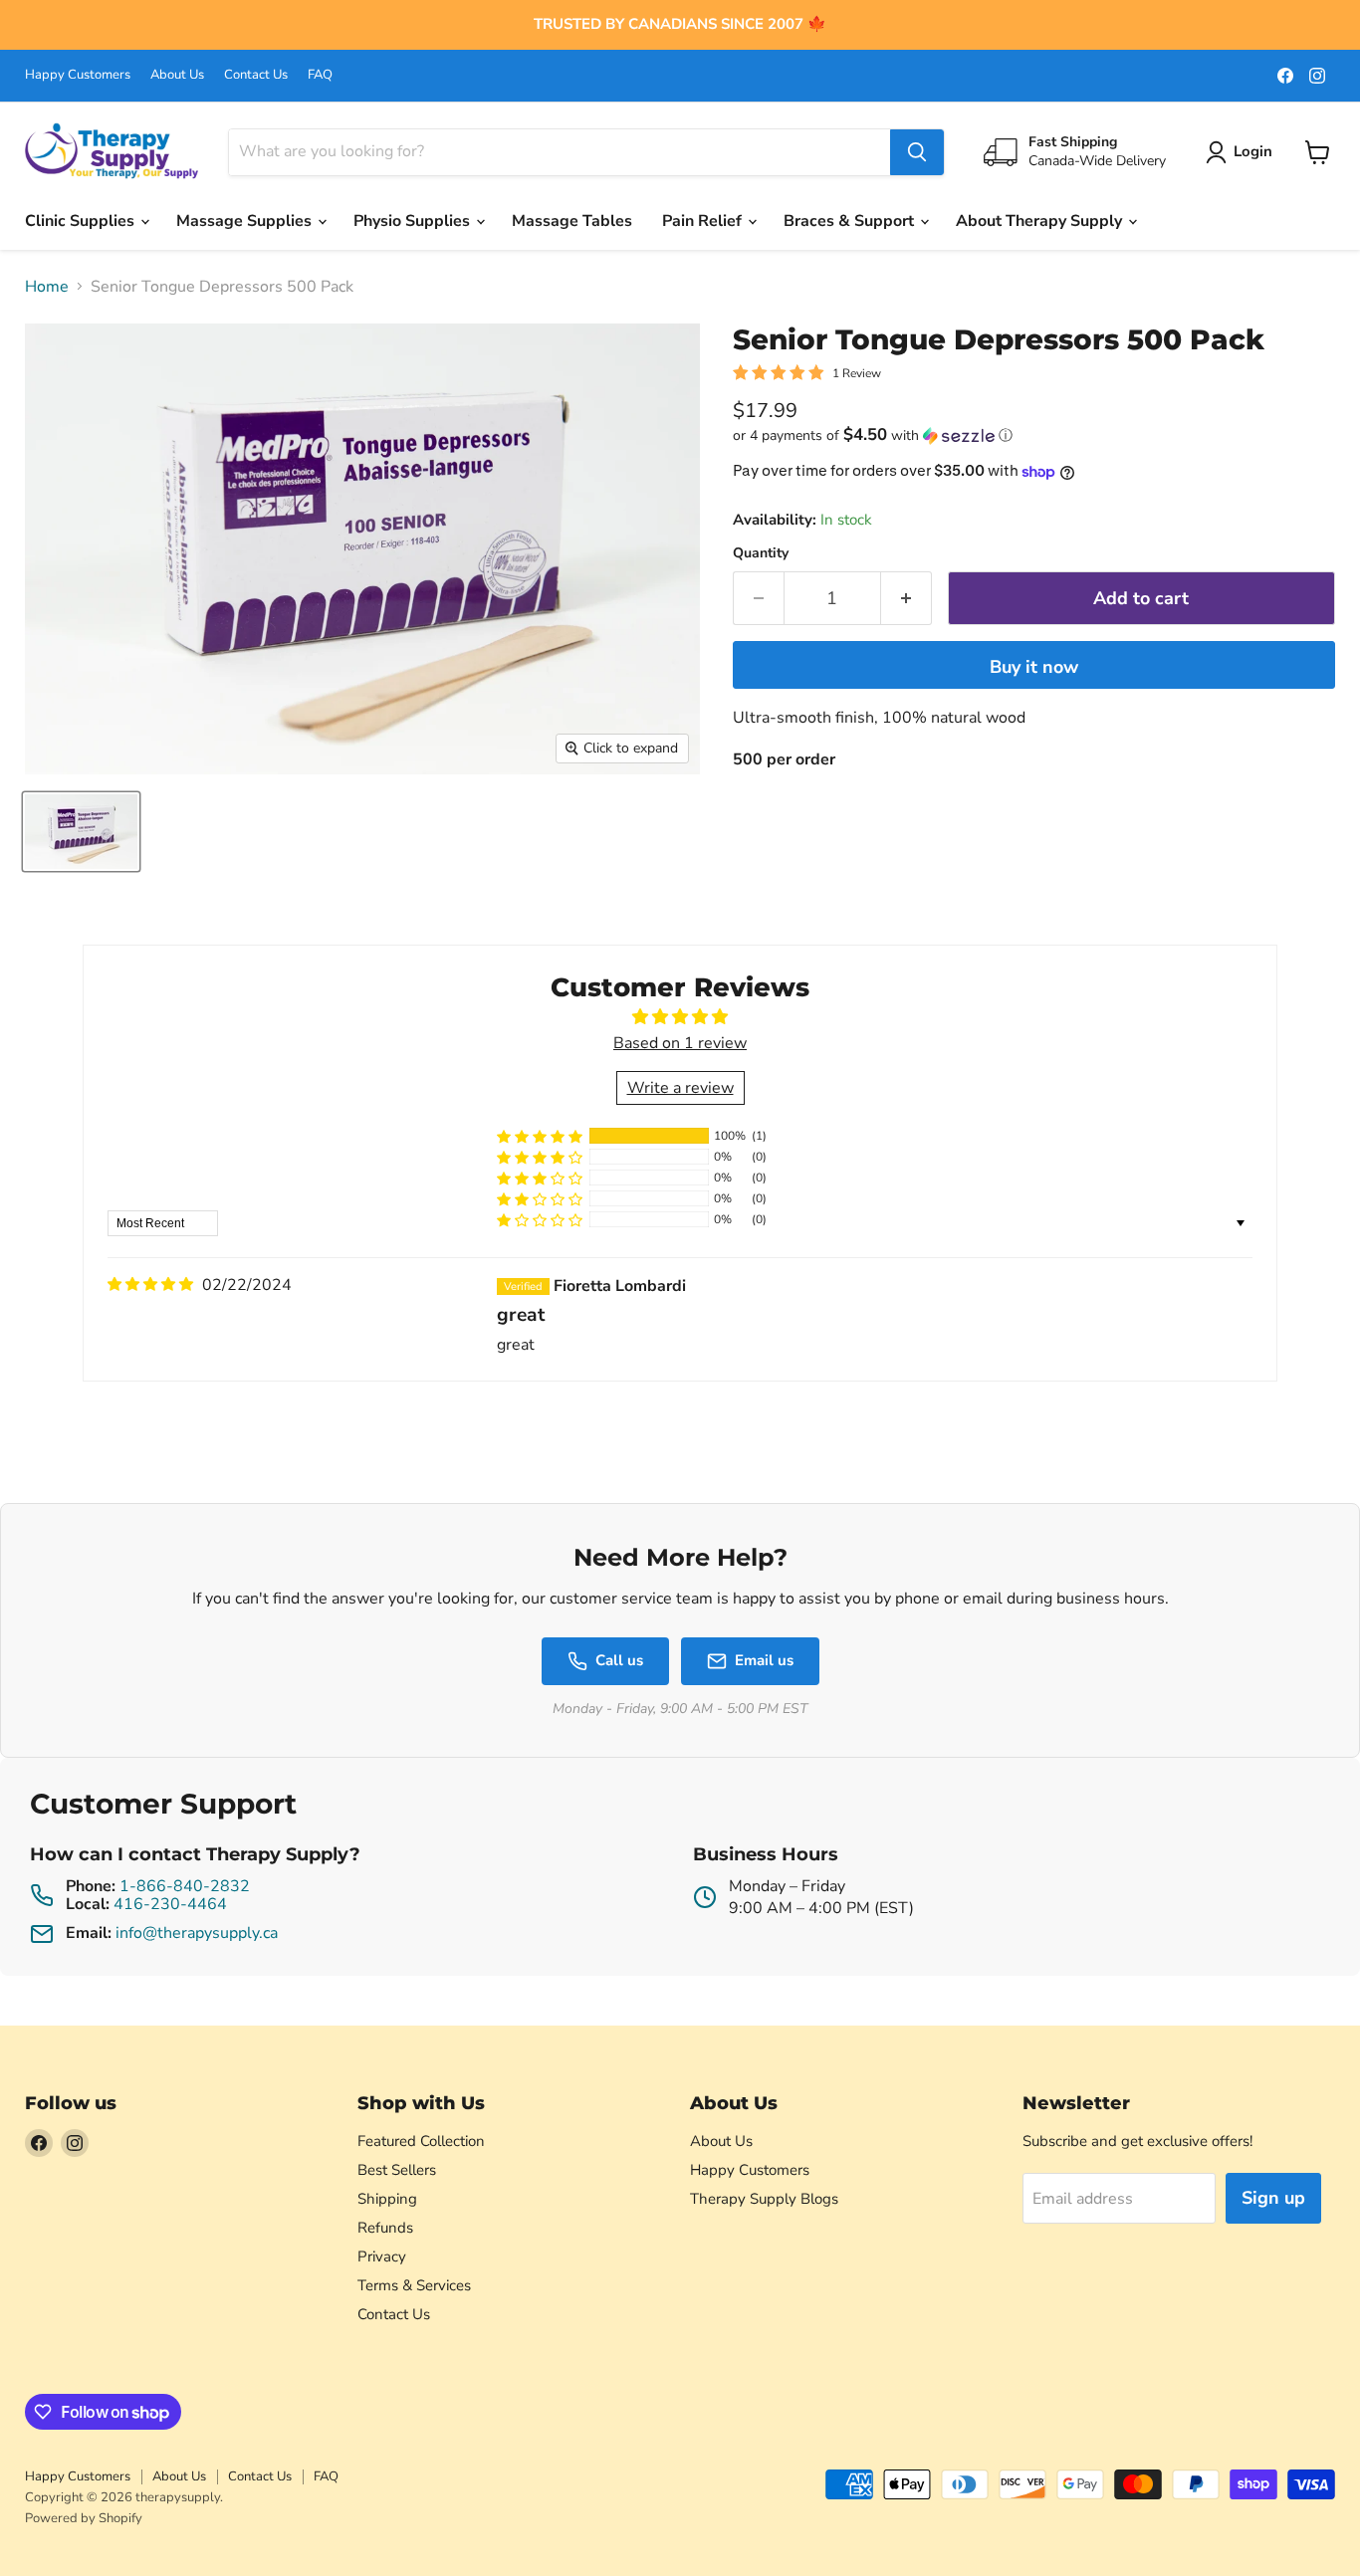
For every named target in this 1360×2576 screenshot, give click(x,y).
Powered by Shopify (84, 2518)
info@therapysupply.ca (197, 1933)
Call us (619, 1660)
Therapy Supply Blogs (764, 2199)
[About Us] (680, 25)
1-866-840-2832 (185, 1886)
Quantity (761, 553)
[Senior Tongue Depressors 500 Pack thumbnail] (81, 832)
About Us (177, 75)
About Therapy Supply (1041, 221)
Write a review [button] (680, 1088)
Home (47, 287)
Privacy (382, 2256)
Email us (764, 1660)
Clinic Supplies (82, 221)
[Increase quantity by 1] (907, 599)
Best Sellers (397, 2170)
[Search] (917, 152)
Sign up (1273, 2198)
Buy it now (1034, 667)
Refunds (385, 2228)
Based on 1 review (680, 1043)
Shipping (387, 2199)
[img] (150, 1285)
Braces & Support (851, 221)
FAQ (320, 75)
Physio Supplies (414, 221)
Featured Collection (421, 2141)
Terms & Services (414, 2285)
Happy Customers (78, 75)
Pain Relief (704, 221)
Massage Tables (572, 221)
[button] (1034, 435)
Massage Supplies (246, 221)
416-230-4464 (170, 1904)
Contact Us (256, 75)
